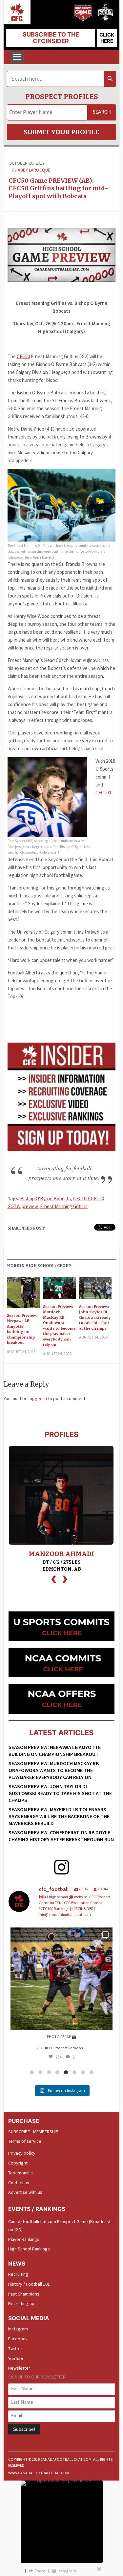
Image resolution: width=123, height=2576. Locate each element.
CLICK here (107, 38)
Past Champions (24, 2294)
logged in (38, 1398)
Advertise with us (25, 2192)
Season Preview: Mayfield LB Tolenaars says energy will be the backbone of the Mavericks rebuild (59, 1816)
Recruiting (18, 2274)
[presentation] (54, 1578)
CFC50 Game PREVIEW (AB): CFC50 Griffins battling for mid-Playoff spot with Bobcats (58, 188)
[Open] (61, 1979)
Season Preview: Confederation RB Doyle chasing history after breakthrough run (61, 1836)
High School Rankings (29, 2249)
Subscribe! (24, 2429)
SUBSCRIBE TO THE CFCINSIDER (51, 38)
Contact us (19, 2183)
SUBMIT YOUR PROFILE (61, 132)
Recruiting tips (22, 2303)
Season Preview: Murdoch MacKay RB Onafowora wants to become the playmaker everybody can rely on (59, 1326)
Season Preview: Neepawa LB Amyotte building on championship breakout (22, 1329)
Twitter (15, 2349)
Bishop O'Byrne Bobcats (46, 1198)
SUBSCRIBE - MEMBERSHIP (33, 2132)
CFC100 (103, 793)
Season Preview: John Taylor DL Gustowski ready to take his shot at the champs (95, 1317)
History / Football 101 (29, 2284)
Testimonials (20, 2173)
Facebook (18, 2339)
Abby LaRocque (34, 170)
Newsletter (19, 2368)
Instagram (18, 2329)
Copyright (18, 2163)
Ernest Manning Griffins (64, 1206)
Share (40, 2571)
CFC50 (23, 356)
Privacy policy (22, 2153)
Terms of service (25, 2141)
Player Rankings (24, 2239)
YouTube (16, 2358)
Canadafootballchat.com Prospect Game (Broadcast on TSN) (59, 2225)
